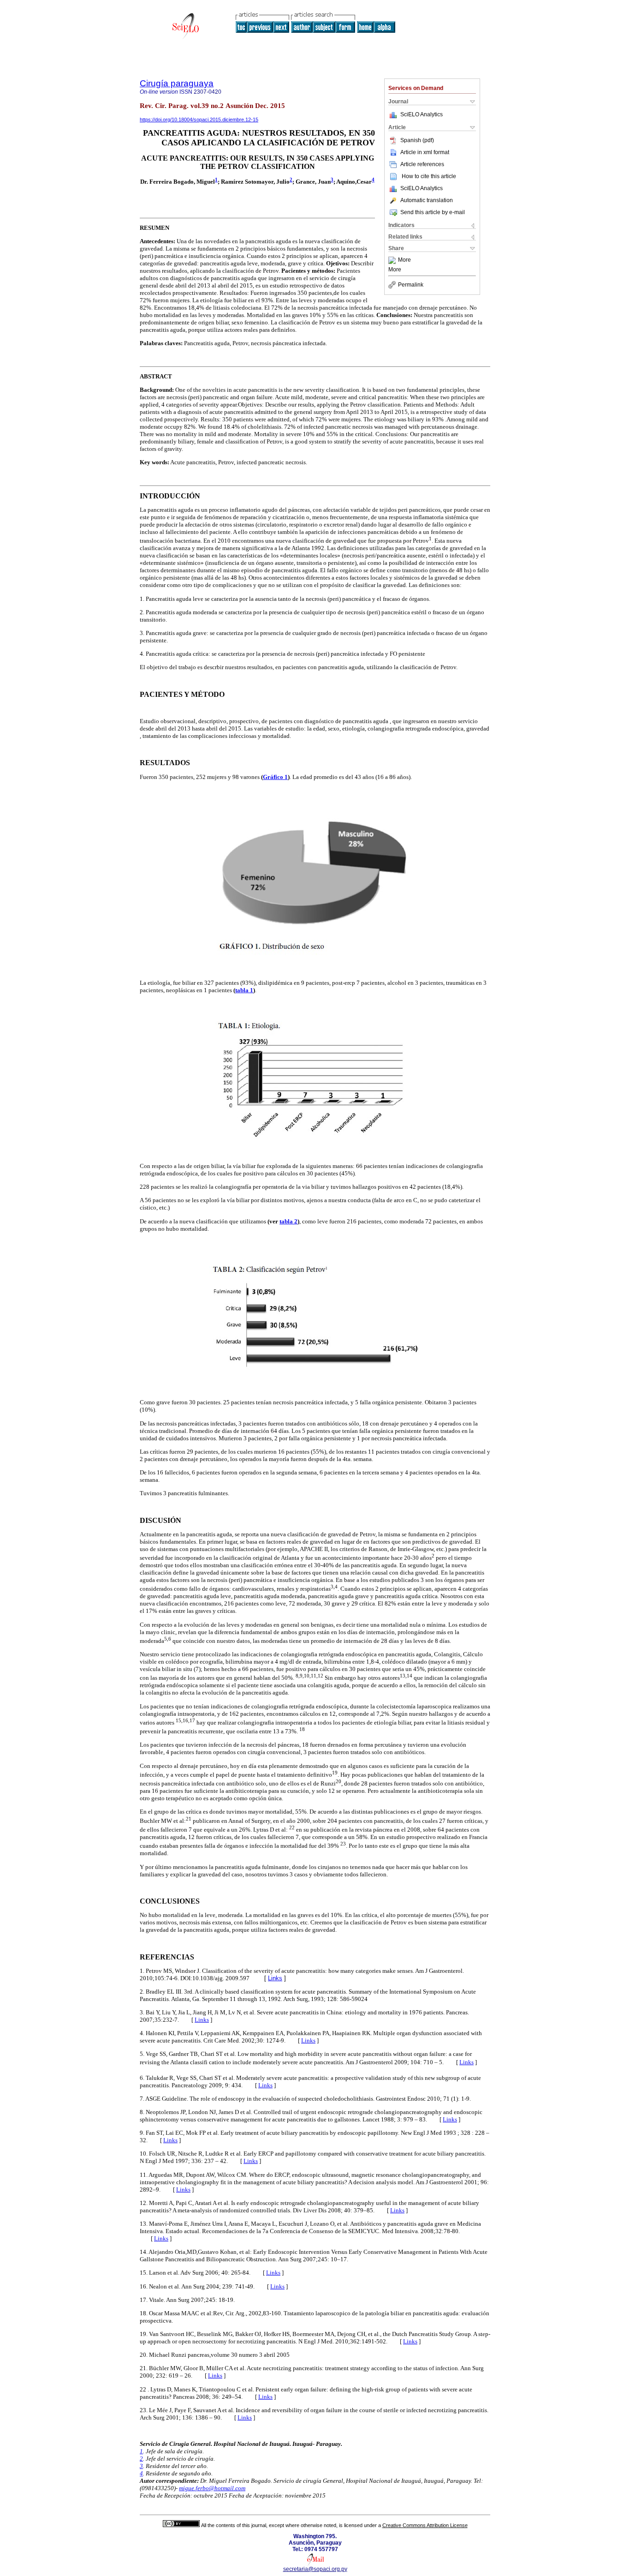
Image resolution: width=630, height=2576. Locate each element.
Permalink (411, 285)
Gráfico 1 (275, 777)
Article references (422, 164)
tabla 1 (244, 990)
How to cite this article (429, 176)
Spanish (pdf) (417, 140)
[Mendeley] (393, 260)
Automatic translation (427, 200)
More (404, 260)
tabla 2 (288, 1221)
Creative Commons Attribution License (425, 2525)
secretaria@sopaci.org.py (315, 2569)
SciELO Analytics (422, 114)
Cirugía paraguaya (177, 83)
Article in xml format (425, 152)
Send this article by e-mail (433, 212)
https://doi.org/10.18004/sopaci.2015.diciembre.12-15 (199, 120)
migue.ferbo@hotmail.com (212, 2488)
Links (275, 1978)
